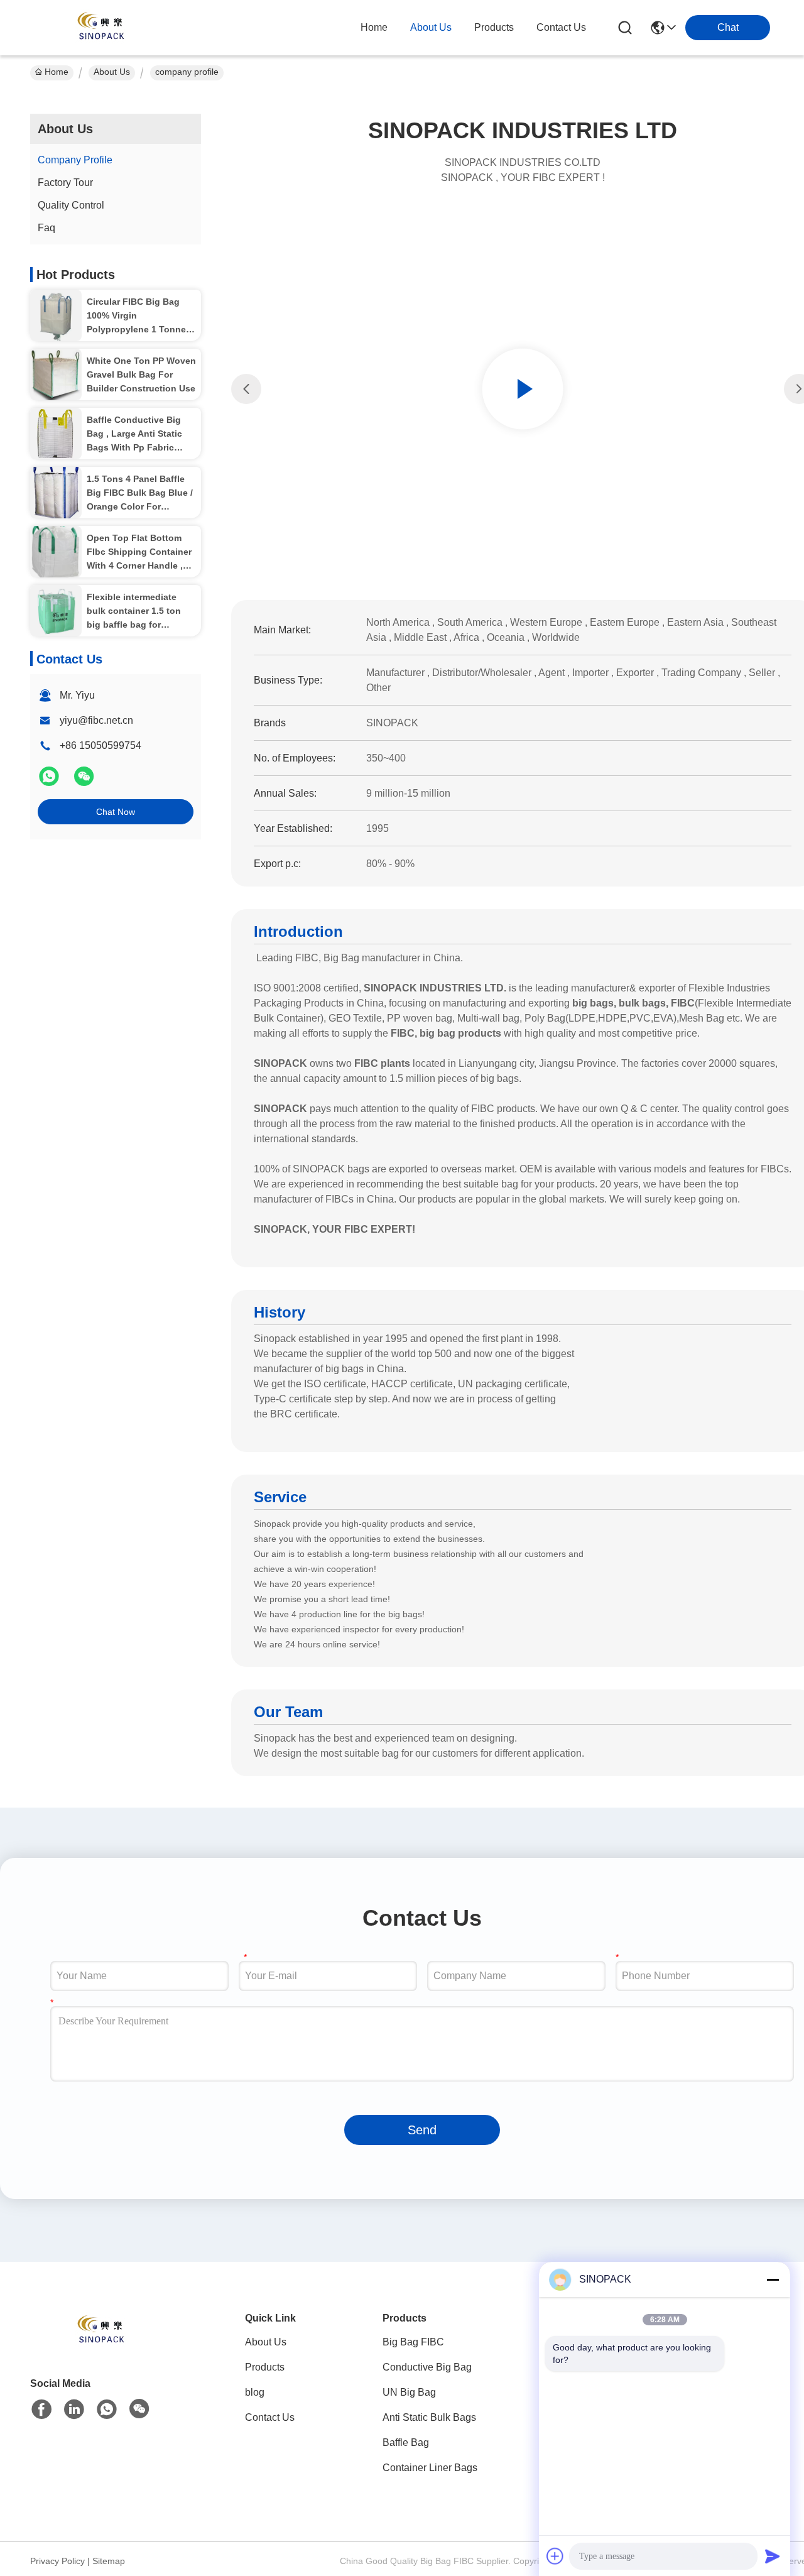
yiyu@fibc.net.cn (96, 720)
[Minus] (773, 2279)
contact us (561, 27)
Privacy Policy (57, 2561)
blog (255, 2392)
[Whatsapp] (50, 782)
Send (422, 2130)
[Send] (773, 2556)
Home (374, 27)
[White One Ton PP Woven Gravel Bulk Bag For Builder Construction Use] (56, 374)
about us (431, 27)
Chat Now (116, 812)
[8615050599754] (107, 2410)
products (494, 27)
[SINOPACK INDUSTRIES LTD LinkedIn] (74, 2410)
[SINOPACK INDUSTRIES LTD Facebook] (41, 2410)
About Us (112, 72)
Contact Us (270, 2417)
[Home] (99, 2346)
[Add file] (555, 2556)
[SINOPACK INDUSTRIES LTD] (99, 28)
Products (265, 2367)
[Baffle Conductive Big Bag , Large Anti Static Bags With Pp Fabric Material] (56, 434)
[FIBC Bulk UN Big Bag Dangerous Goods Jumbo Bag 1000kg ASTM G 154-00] (523, 389)
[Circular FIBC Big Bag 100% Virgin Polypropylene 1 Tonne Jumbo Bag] (56, 315)
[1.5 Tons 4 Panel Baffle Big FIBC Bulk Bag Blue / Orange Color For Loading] (56, 493)
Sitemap (109, 2561)
